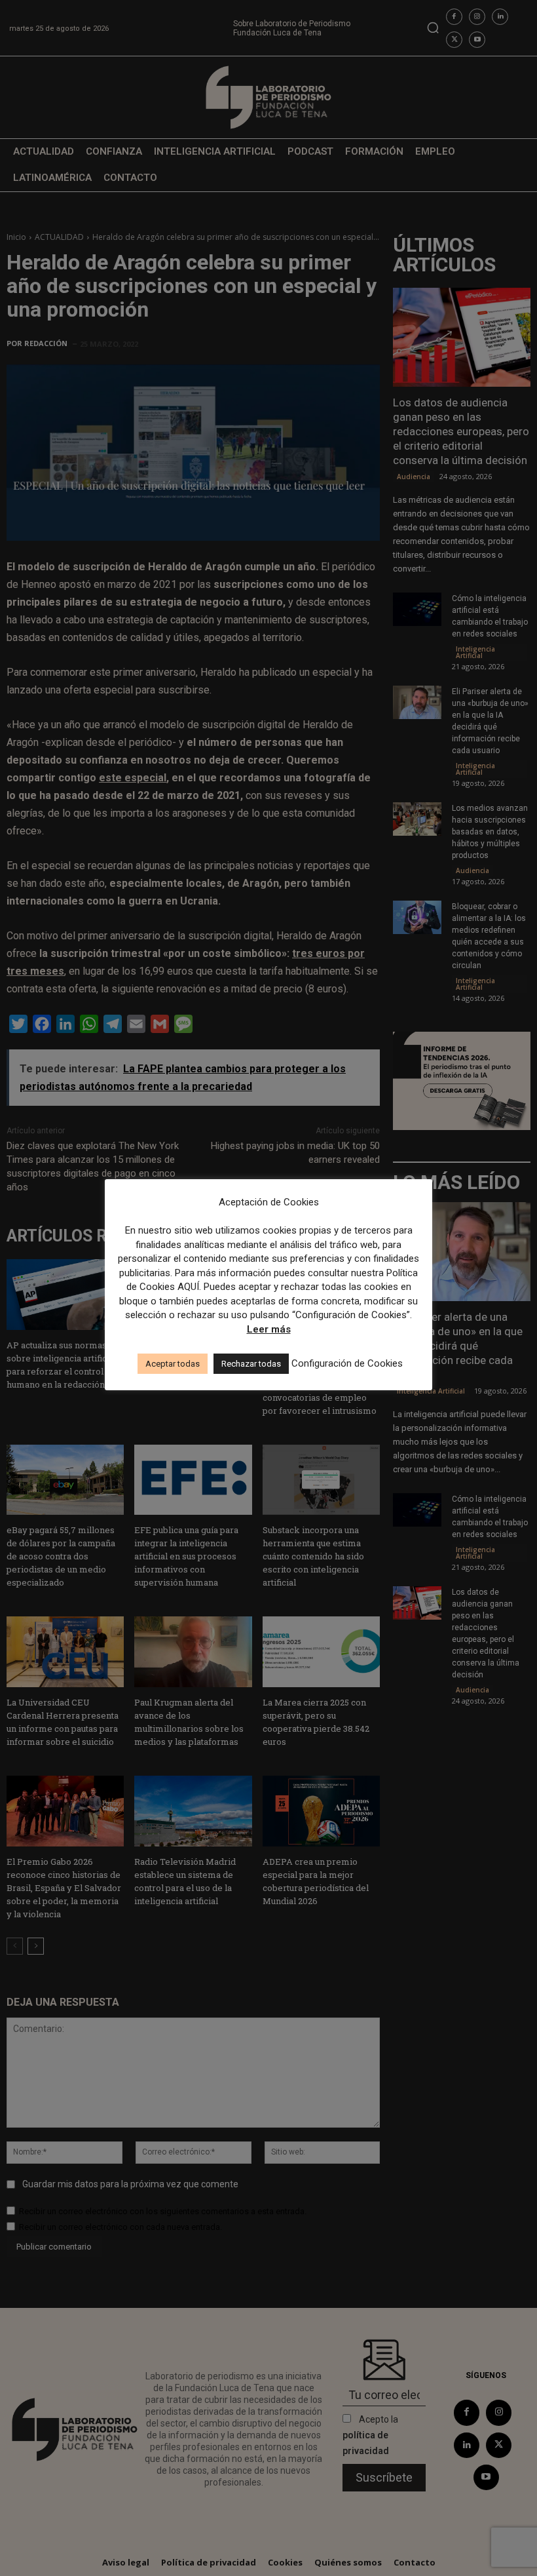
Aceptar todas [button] (173, 1364)
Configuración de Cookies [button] (347, 1363)
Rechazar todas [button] (251, 1364)
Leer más (269, 1329)
